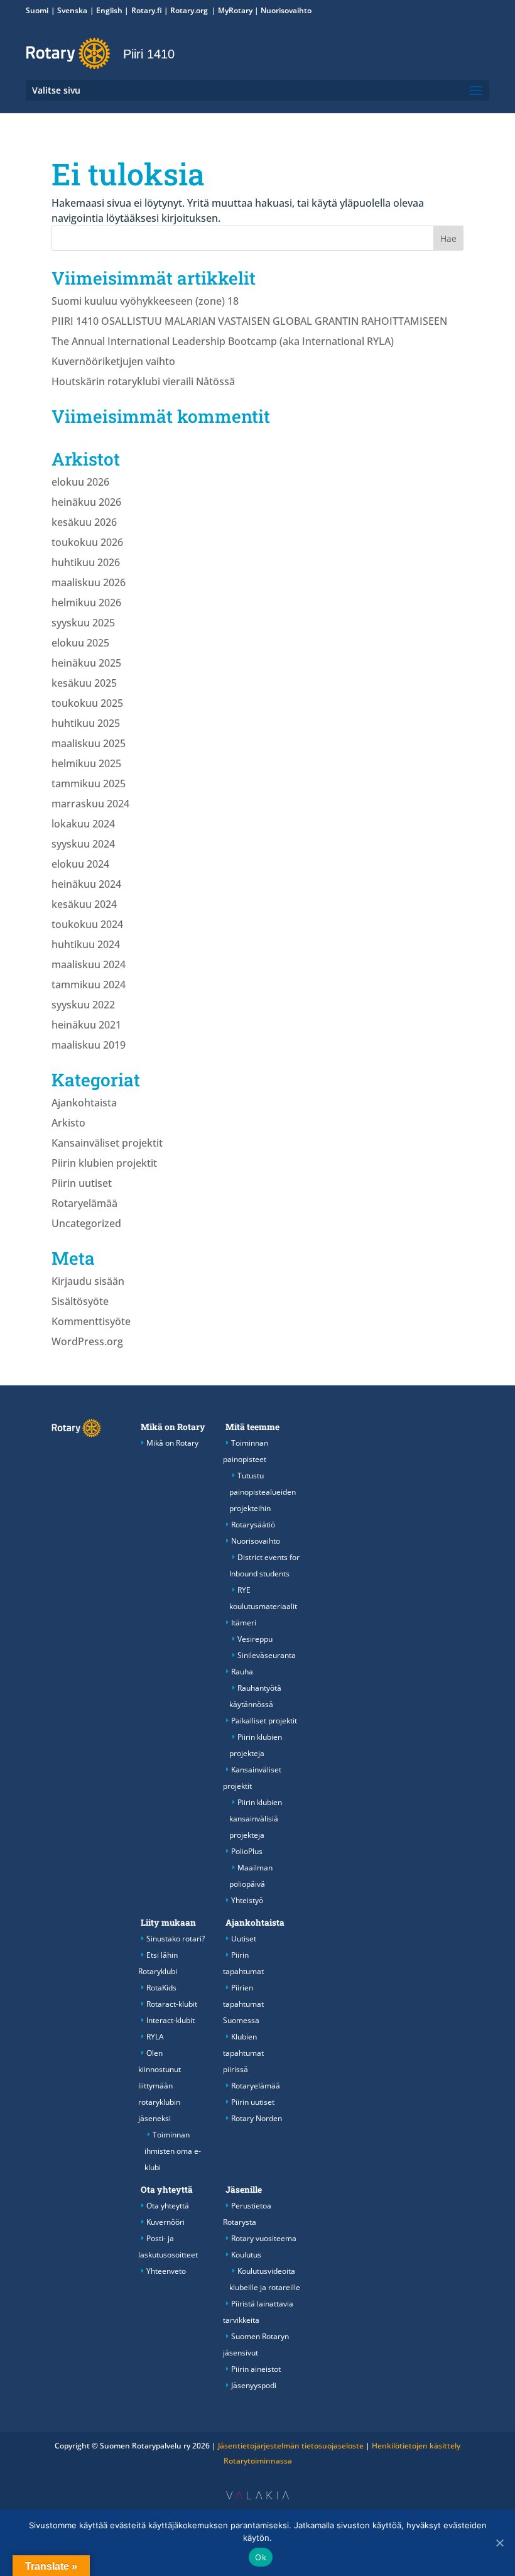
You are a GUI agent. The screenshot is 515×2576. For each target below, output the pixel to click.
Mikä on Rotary (173, 1427)
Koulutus (246, 2255)
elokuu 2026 (80, 482)
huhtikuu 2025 (86, 723)
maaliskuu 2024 (89, 964)
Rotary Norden (257, 2118)
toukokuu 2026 (87, 542)
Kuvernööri (165, 2222)
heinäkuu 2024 (86, 884)
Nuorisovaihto (286, 10)
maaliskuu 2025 (89, 743)
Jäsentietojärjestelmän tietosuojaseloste (291, 2446)
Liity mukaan (168, 1923)
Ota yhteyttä (167, 2190)
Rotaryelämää (84, 1203)
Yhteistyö (247, 1900)
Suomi (37, 10)
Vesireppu (255, 1639)
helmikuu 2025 (86, 763)
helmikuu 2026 (86, 603)
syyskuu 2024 (83, 844)
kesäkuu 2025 (84, 683)
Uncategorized (86, 1223)
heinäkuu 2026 (86, 502)
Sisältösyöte (80, 1301)
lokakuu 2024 (83, 824)
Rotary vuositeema (264, 2238)
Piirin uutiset (82, 1183)
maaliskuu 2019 (89, 1045)
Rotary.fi (147, 10)
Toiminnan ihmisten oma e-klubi (173, 2151)
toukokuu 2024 (87, 924)
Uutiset (244, 1939)
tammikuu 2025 (89, 783)
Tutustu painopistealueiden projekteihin (263, 1492)
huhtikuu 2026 (86, 562)
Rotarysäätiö (253, 1525)
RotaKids (161, 1988)
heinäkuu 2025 (86, 663)
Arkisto (68, 1123)
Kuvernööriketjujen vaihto (113, 361)
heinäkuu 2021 (86, 1025)
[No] (499, 2543)
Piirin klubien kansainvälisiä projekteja (256, 1819)
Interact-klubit (171, 2020)
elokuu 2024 (80, 864)
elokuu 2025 (80, 643)
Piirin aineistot (256, 2369)
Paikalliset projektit (264, 1721)
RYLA (155, 2037)
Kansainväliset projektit (107, 1143)
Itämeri (244, 1623)
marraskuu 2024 (90, 804)
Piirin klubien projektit (104, 1163)
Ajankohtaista (84, 1103)
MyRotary (235, 10)
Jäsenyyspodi (254, 2385)
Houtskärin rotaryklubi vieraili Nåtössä (143, 381)
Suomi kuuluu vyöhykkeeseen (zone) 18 (145, 301)
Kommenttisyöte (91, 1321)
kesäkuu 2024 (84, 904)
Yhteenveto (166, 2271)
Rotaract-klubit (172, 2004)
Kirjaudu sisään (88, 1281)
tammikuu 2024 (89, 985)
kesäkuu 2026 (84, 522)
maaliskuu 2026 (89, 582)
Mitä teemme (252, 1427)
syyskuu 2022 (83, 1005)
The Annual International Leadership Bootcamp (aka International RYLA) (223, 341)
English (109, 10)
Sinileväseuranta (267, 1655)
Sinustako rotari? (176, 1939)
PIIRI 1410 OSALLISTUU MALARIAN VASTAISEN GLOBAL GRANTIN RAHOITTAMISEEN (249, 321)
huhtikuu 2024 (86, 944)
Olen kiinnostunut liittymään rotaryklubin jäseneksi (160, 2086)
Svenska (72, 10)
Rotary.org (190, 10)
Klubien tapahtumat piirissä (243, 2053)
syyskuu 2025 (83, 623)
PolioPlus (247, 1851)
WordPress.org (87, 1341)
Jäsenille (244, 2190)
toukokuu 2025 (87, 703)
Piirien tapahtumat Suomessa (243, 2004)
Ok (261, 2557)
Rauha (242, 1672)
